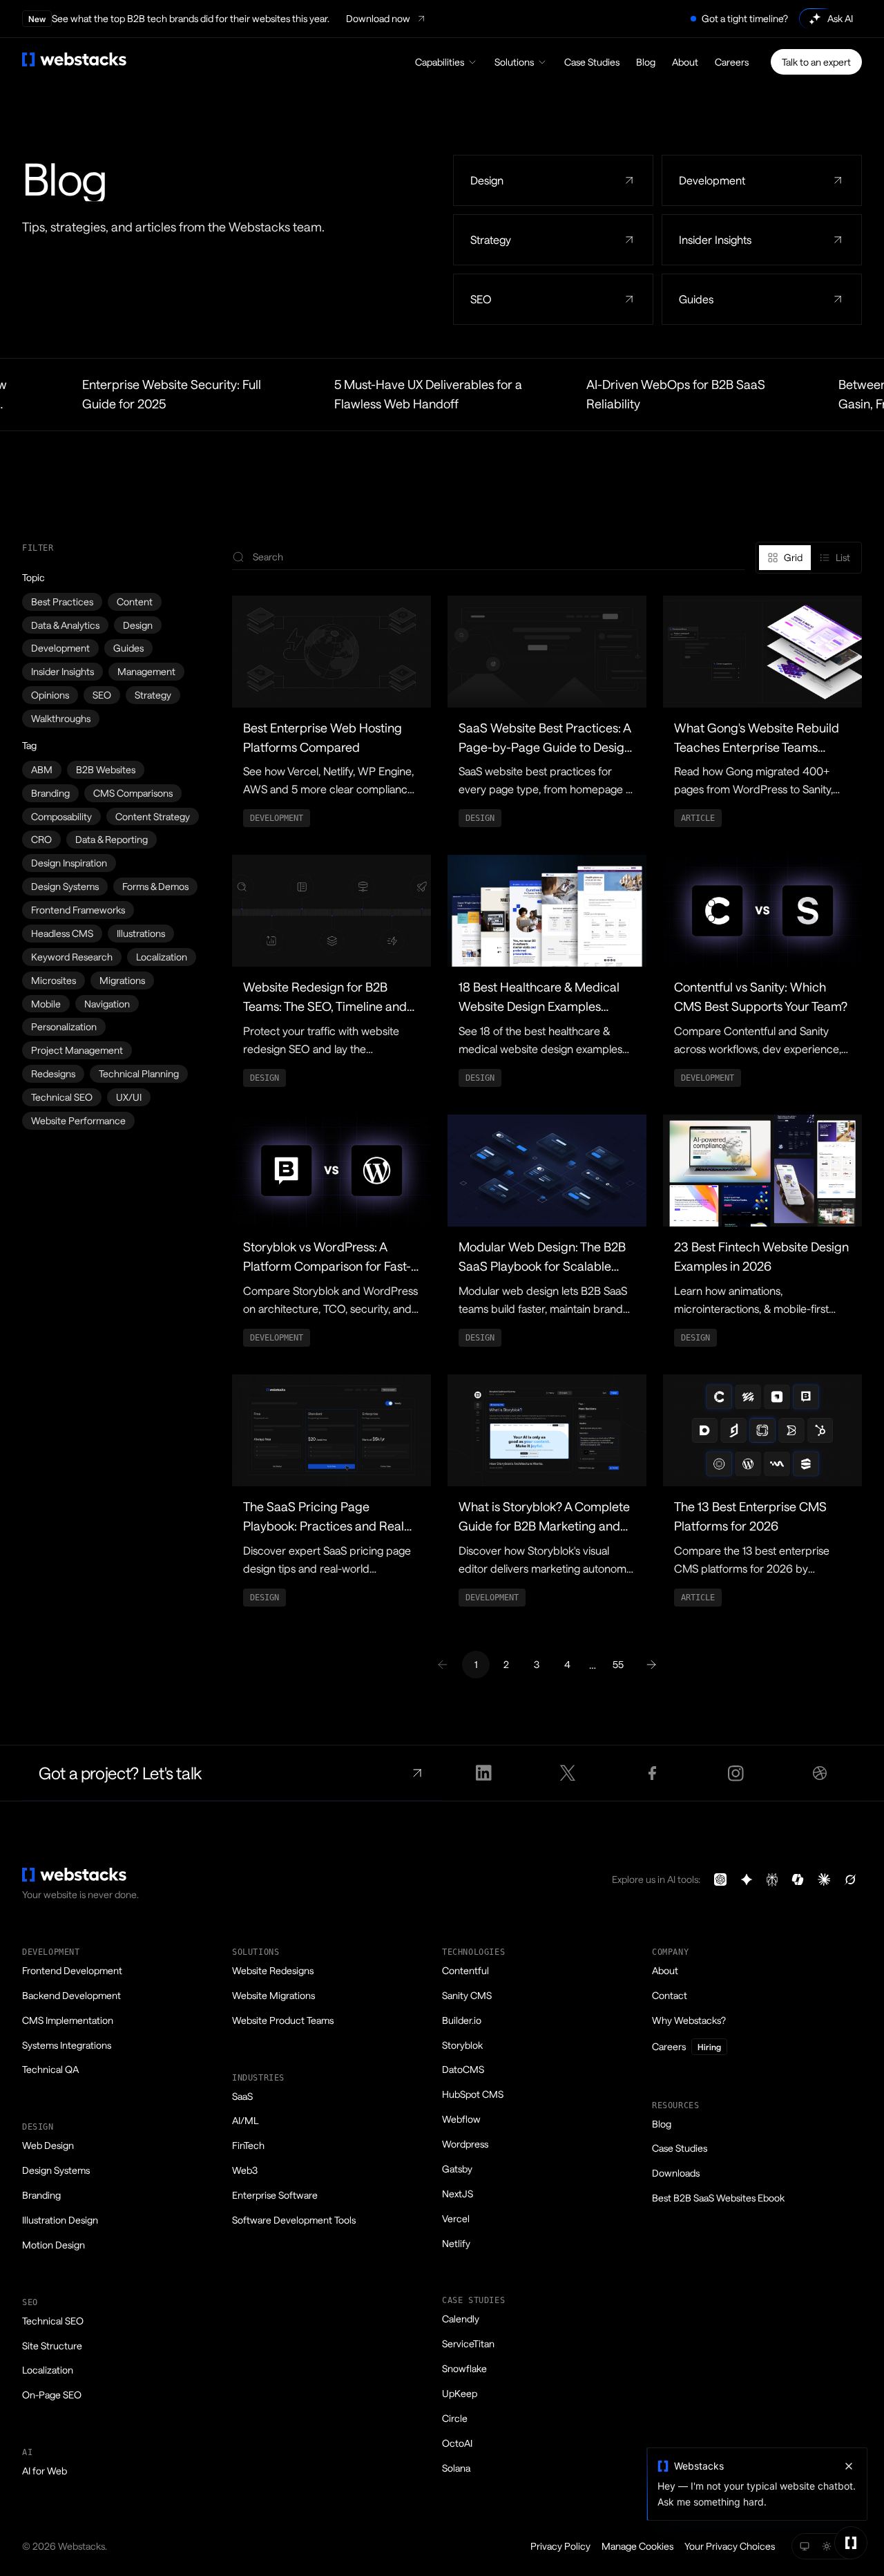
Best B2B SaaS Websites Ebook (718, 2198)
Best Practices (62, 602)
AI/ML (245, 2120)
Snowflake (464, 2368)
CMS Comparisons (133, 793)
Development (60, 648)
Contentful (465, 1970)
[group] (809, 558)
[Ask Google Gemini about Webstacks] (747, 1879)
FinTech (248, 2145)
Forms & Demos (155, 886)
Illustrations (141, 933)
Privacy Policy (560, 2546)
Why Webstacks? (689, 2020)
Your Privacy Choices (730, 2546)
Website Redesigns (273, 1970)
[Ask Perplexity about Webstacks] (772, 1879)
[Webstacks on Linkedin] (484, 1773)
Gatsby (457, 2169)
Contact (670, 1995)
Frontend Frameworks (78, 910)
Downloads (676, 2173)
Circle (455, 2418)
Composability (61, 816)
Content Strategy (153, 816)
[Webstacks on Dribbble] (820, 1773)
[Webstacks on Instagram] (736, 1773)
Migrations (122, 980)
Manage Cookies (637, 2546)
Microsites (54, 980)
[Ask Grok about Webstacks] (850, 1879)
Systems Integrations (67, 2045)
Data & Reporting (112, 839)
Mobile (46, 1004)
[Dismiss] (849, 2466)
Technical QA (50, 2069)
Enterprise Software (275, 2195)
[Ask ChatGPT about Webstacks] (720, 1879)
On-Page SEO (52, 2395)
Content (135, 602)
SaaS (242, 2096)
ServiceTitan (468, 2343)
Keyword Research (72, 957)
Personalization (64, 1026)
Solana (456, 2468)
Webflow (461, 2119)
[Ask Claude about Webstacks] (824, 1879)
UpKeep (460, 2393)
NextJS (458, 2194)
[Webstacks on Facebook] (652, 1773)
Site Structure (52, 2346)
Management (146, 671)
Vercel (456, 2218)
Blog (646, 62)
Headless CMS (62, 933)
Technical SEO (62, 1097)
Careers (732, 62)
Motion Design (54, 2245)
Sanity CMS (467, 1995)
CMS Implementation (68, 2020)
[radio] (785, 558)
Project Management (77, 1050)
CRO (41, 839)
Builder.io (462, 2020)
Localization (162, 957)
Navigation (107, 1004)
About (685, 62)
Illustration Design (60, 2220)
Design (138, 625)
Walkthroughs (61, 718)
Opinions (50, 695)
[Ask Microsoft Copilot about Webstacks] (798, 1879)
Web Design (48, 2145)
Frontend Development (72, 1970)
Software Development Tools (294, 2220)
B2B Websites (106, 769)
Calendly (461, 2319)
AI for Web (45, 2471)
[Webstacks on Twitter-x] (568, 1773)
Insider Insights (63, 671)
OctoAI (457, 2443)
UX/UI (129, 1097)
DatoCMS (463, 2069)
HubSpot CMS (473, 2094)
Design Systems (65, 886)
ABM (42, 769)
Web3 (245, 2170)
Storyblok (462, 2045)
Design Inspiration (69, 863)
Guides (128, 648)
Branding (50, 793)
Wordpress (465, 2144)
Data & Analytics (65, 625)
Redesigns (53, 1073)
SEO (102, 695)
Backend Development (71, 1995)
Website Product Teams (283, 2020)
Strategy (153, 695)
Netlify (456, 2243)
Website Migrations (273, 1995)
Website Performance (78, 1120)
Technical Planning (139, 1073)
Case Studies (592, 62)
